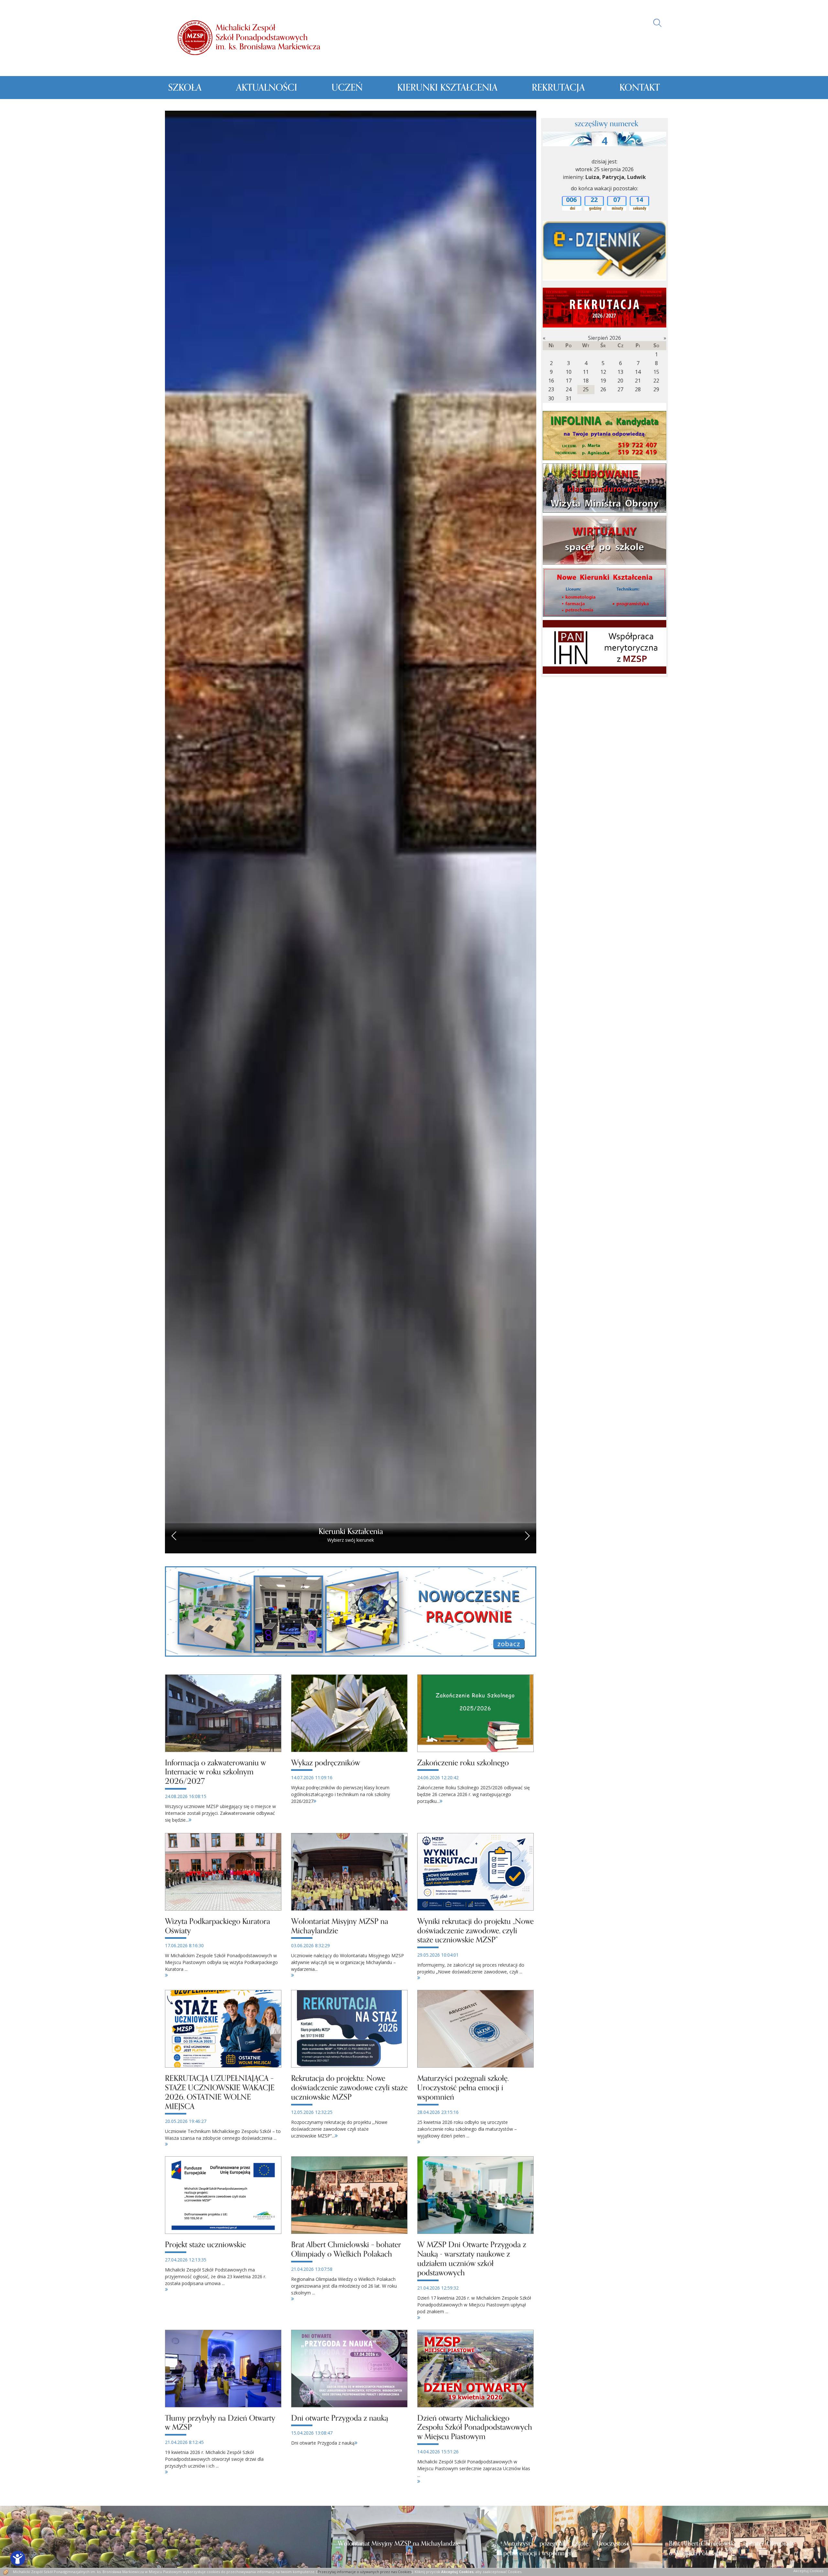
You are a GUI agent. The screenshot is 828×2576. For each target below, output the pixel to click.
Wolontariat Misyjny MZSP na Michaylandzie (399, 2544)
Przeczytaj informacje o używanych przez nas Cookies (365, 2572)
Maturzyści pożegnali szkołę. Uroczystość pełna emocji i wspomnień (566, 2548)
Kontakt (640, 88)
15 (656, 372)
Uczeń (347, 88)
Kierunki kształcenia (447, 88)
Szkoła (185, 88)
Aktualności (267, 88)
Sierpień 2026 (605, 338)
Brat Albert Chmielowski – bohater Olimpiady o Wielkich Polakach (732, 2548)
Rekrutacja (558, 88)
